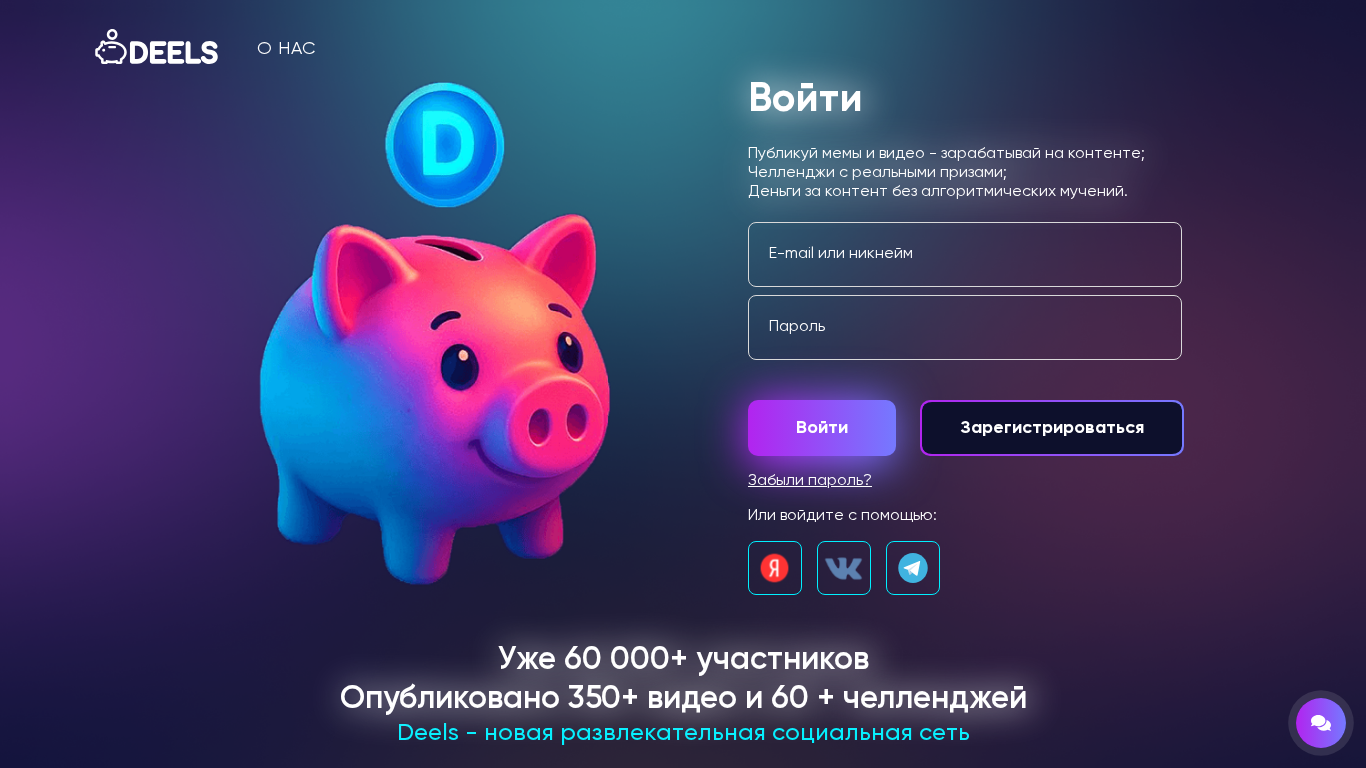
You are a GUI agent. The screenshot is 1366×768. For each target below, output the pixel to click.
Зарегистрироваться (1052, 428)
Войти (822, 428)
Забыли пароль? (810, 481)
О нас (286, 49)
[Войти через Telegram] (913, 568)
